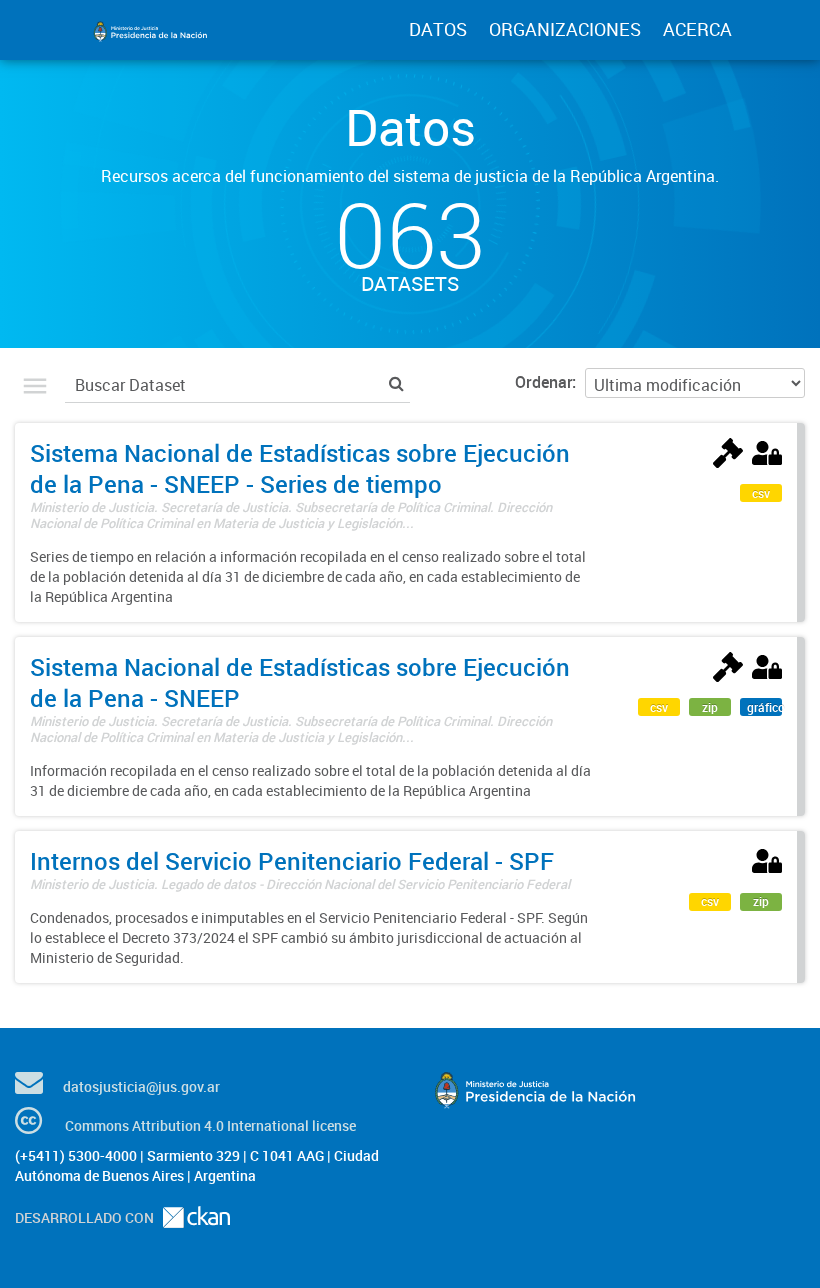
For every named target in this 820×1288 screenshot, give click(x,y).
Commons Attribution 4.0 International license (210, 1125)
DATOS (438, 29)
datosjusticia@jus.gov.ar (141, 1086)
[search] (396, 382)
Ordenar (543, 382)
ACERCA (697, 29)
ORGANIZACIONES (565, 29)
